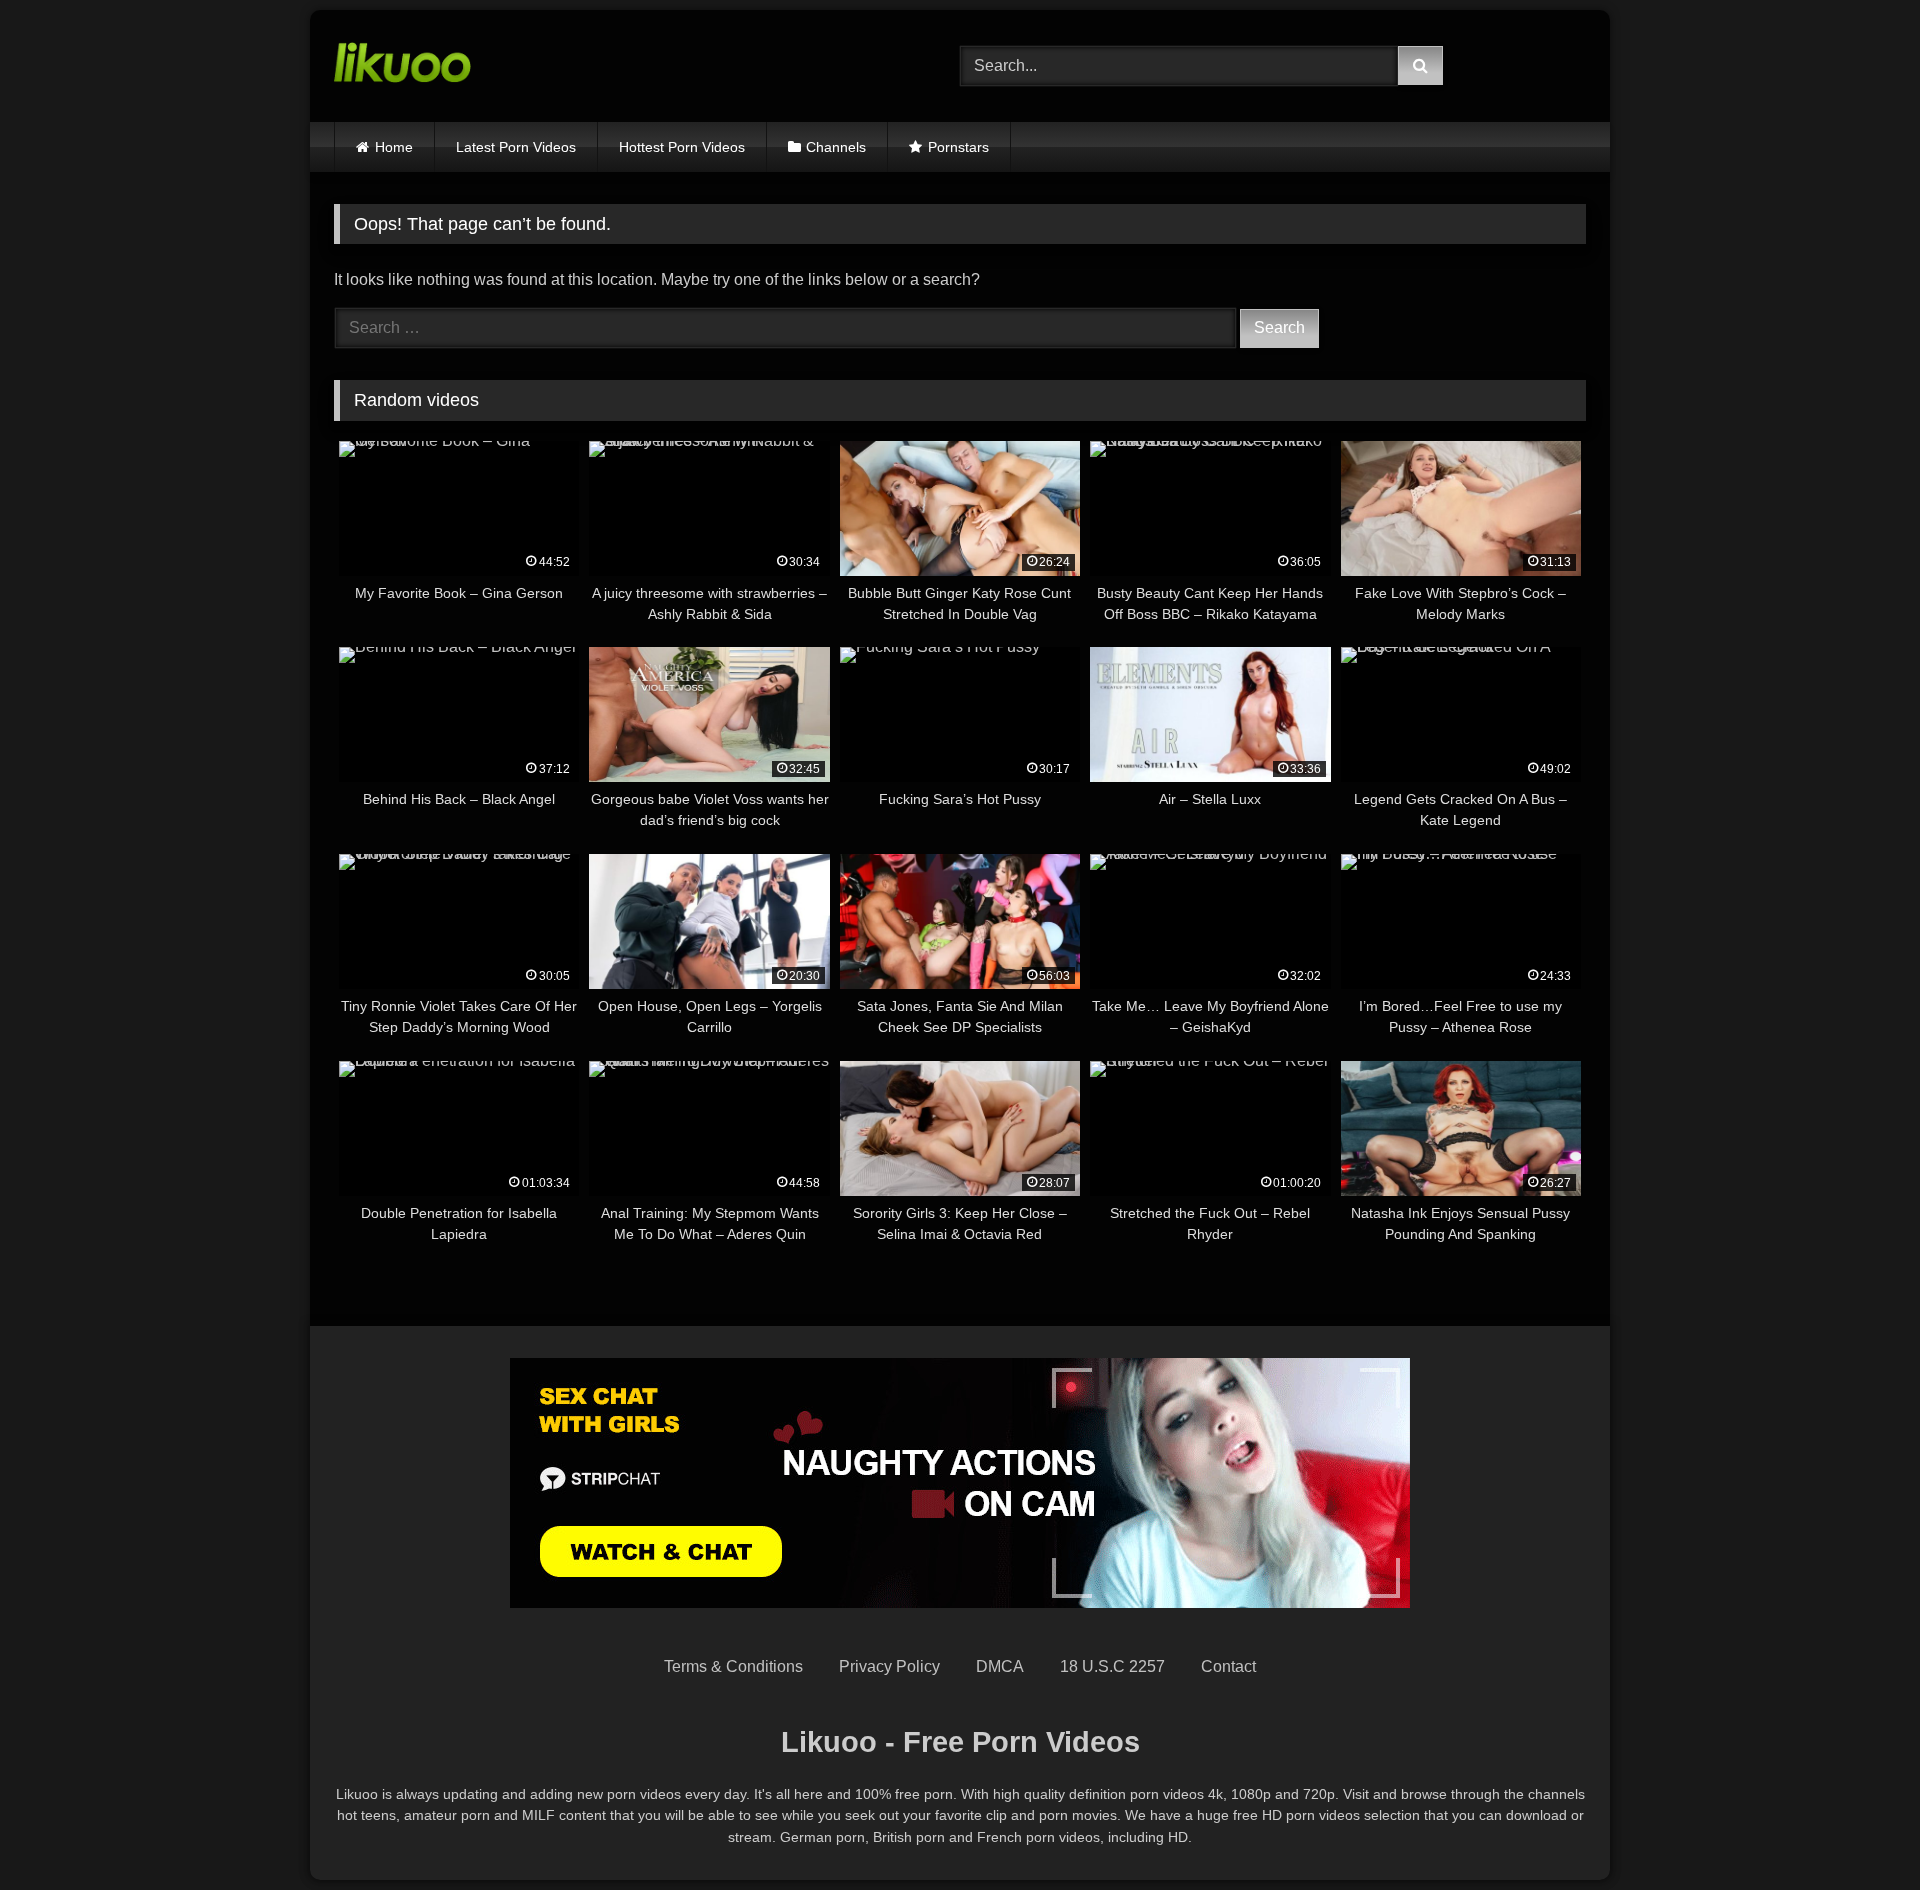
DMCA (1000, 1666)
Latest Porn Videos (516, 147)
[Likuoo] (402, 66)
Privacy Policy (889, 1666)
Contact (1228, 1666)
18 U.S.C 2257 (1112, 1666)
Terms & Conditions (733, 1666)
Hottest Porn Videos (682, 147)
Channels (836, 147)
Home (394, 147)
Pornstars (958, 147)
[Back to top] (1858, 1830)
